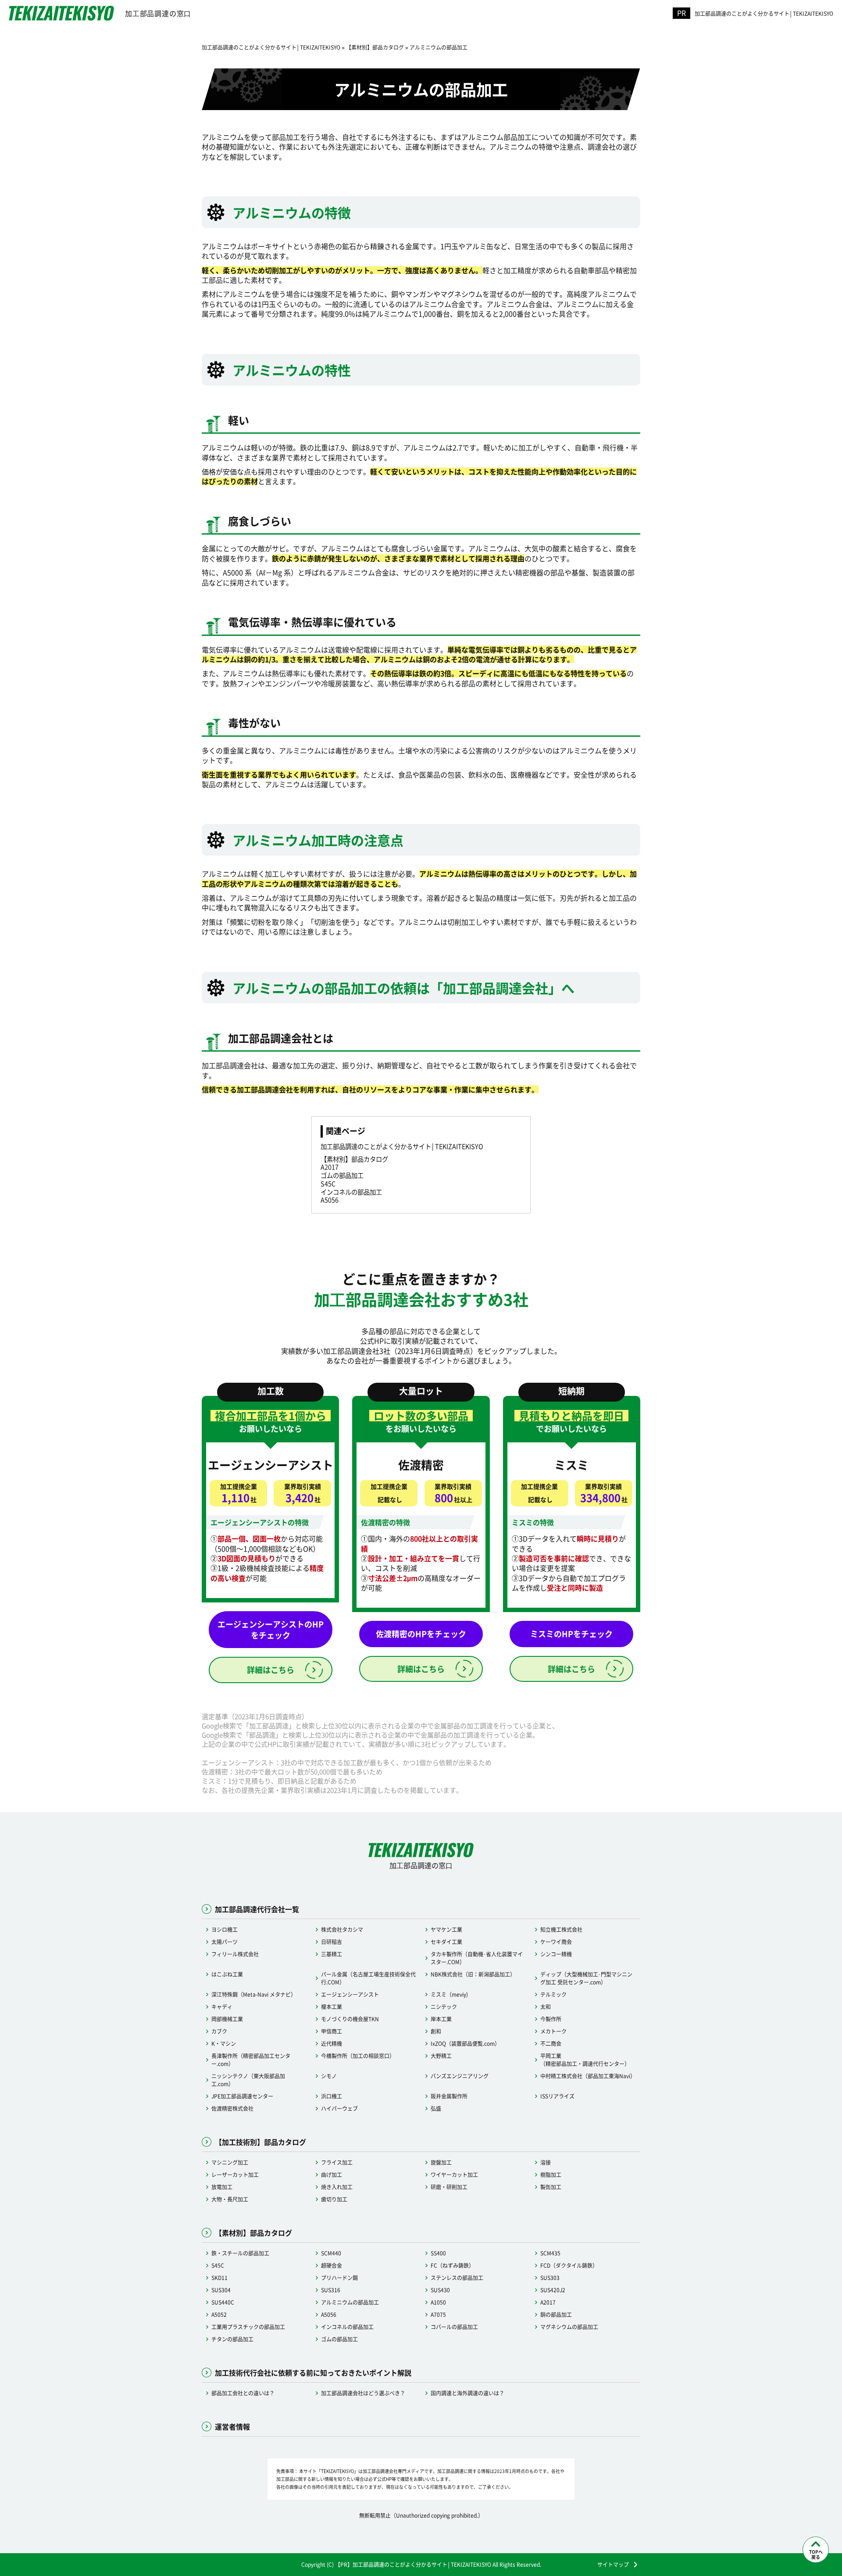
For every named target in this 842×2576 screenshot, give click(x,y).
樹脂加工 (551, 2175)
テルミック (553, 1994)
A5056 (329, 2314)
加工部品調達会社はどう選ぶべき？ (363, 2393)
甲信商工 (332, 2031)
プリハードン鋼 (339, 2278)
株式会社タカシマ (342, 1929)
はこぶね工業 (227, 1974)
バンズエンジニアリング (460, 2076)
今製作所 (551, 2019)
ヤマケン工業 (446, 1929)
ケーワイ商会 (556, 1942)
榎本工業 (332, 2007)
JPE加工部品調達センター (242, 2096)
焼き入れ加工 (337, 2187)
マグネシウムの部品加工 (569, 2327)
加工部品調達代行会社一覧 (257, 1909)
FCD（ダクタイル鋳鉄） (569, 2265)
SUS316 (331, 2290)
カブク (219, 2031)
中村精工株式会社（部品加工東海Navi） (588, 2076)
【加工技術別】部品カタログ (260, 2142)
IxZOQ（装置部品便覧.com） (465, 2043)
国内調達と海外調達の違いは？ (467, 2393)
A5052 (219, 2314)
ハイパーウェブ (339, 2108)
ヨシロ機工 (225, 1929)
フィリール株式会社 (235, 1954)
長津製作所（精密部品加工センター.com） (251, 2060)
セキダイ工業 (446, 1942)
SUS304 (221, 2290)
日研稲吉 (332, 1942)
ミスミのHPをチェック (571, 1634)
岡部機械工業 (227, 2019)
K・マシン (224, 2043)
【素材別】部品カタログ (354, 1159)
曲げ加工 (332, 2175)
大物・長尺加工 (230, 2199)
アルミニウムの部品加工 (350, 2302)
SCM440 (331, 2253)
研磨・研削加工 (449, 2187)
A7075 (438, 2314)
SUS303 (550, 2278)
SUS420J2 (553, 2290)
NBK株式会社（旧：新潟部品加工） (473, 1974)
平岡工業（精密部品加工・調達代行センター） (585, 2060)
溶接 (546, 2162)
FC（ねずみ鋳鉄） (452, 2265)
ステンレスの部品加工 (457, 2278)
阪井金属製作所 (449, 2096)
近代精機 (332, 2043)
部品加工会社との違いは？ (243, 2393)
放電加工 (222, 2187)
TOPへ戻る (816, 2554)
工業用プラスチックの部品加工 (248, 2327)
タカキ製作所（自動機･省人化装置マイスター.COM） (477, 1958)
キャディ (222, 2007)
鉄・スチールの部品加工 (240, 2253)
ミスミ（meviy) (449, 1994)
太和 (546, 2007)
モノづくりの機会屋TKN (350, 2019)
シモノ (329, 2076)
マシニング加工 (230, 2162)
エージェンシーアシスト (350, 1994)
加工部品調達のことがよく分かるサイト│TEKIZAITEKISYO (764, 13)
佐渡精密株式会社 (232, 2108)
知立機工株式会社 (561, 1929)
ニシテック (444, 2007)
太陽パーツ (225, 1942)
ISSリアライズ (557, 2096)
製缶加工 (551, 2187)
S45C (218, 2265)
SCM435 (550, 2253)
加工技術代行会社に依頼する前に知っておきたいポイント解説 (313, 2373)
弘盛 (436, 2108)
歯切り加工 (334, 2199)
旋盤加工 (441, 2162)
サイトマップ (613, 2565)
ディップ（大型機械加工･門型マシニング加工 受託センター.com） (586, 1978)
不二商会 (551, 2043)
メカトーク (553, 2031)
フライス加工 (337, 2162)
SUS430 (440, 2290)
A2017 (548, 2302)
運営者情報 (232, 2426)
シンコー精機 (556, 1954)
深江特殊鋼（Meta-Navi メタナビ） (254, 1994)
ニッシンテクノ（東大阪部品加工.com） (248, 2080)
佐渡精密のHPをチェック (421, 1634)
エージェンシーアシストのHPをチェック (271, 1629)
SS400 (438, 2253)
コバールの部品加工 (454, 2327)
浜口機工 (332, 2096)
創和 (436, 2031)
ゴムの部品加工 (339, 2339)
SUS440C (223, 2302)
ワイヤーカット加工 (454, 2175)
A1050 (438, 2302)
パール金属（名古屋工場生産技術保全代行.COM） (368, 1978)
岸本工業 (441, 2019)
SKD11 (219, 2278)
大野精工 (441, 2056)
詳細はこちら (271, 1670)
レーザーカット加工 (235, 2175)
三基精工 (332, 1954)
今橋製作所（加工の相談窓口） (358, 2056)
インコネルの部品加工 (347, 2327)
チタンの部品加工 (232, 2339)
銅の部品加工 (556, 2314)
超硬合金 (332, 2265)
